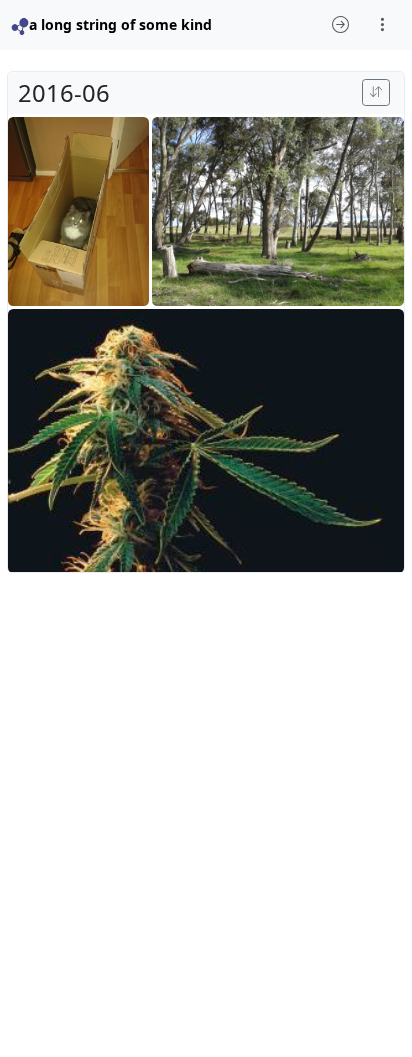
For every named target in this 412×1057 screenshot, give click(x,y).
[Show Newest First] (376, 92)
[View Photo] (78, 211)
